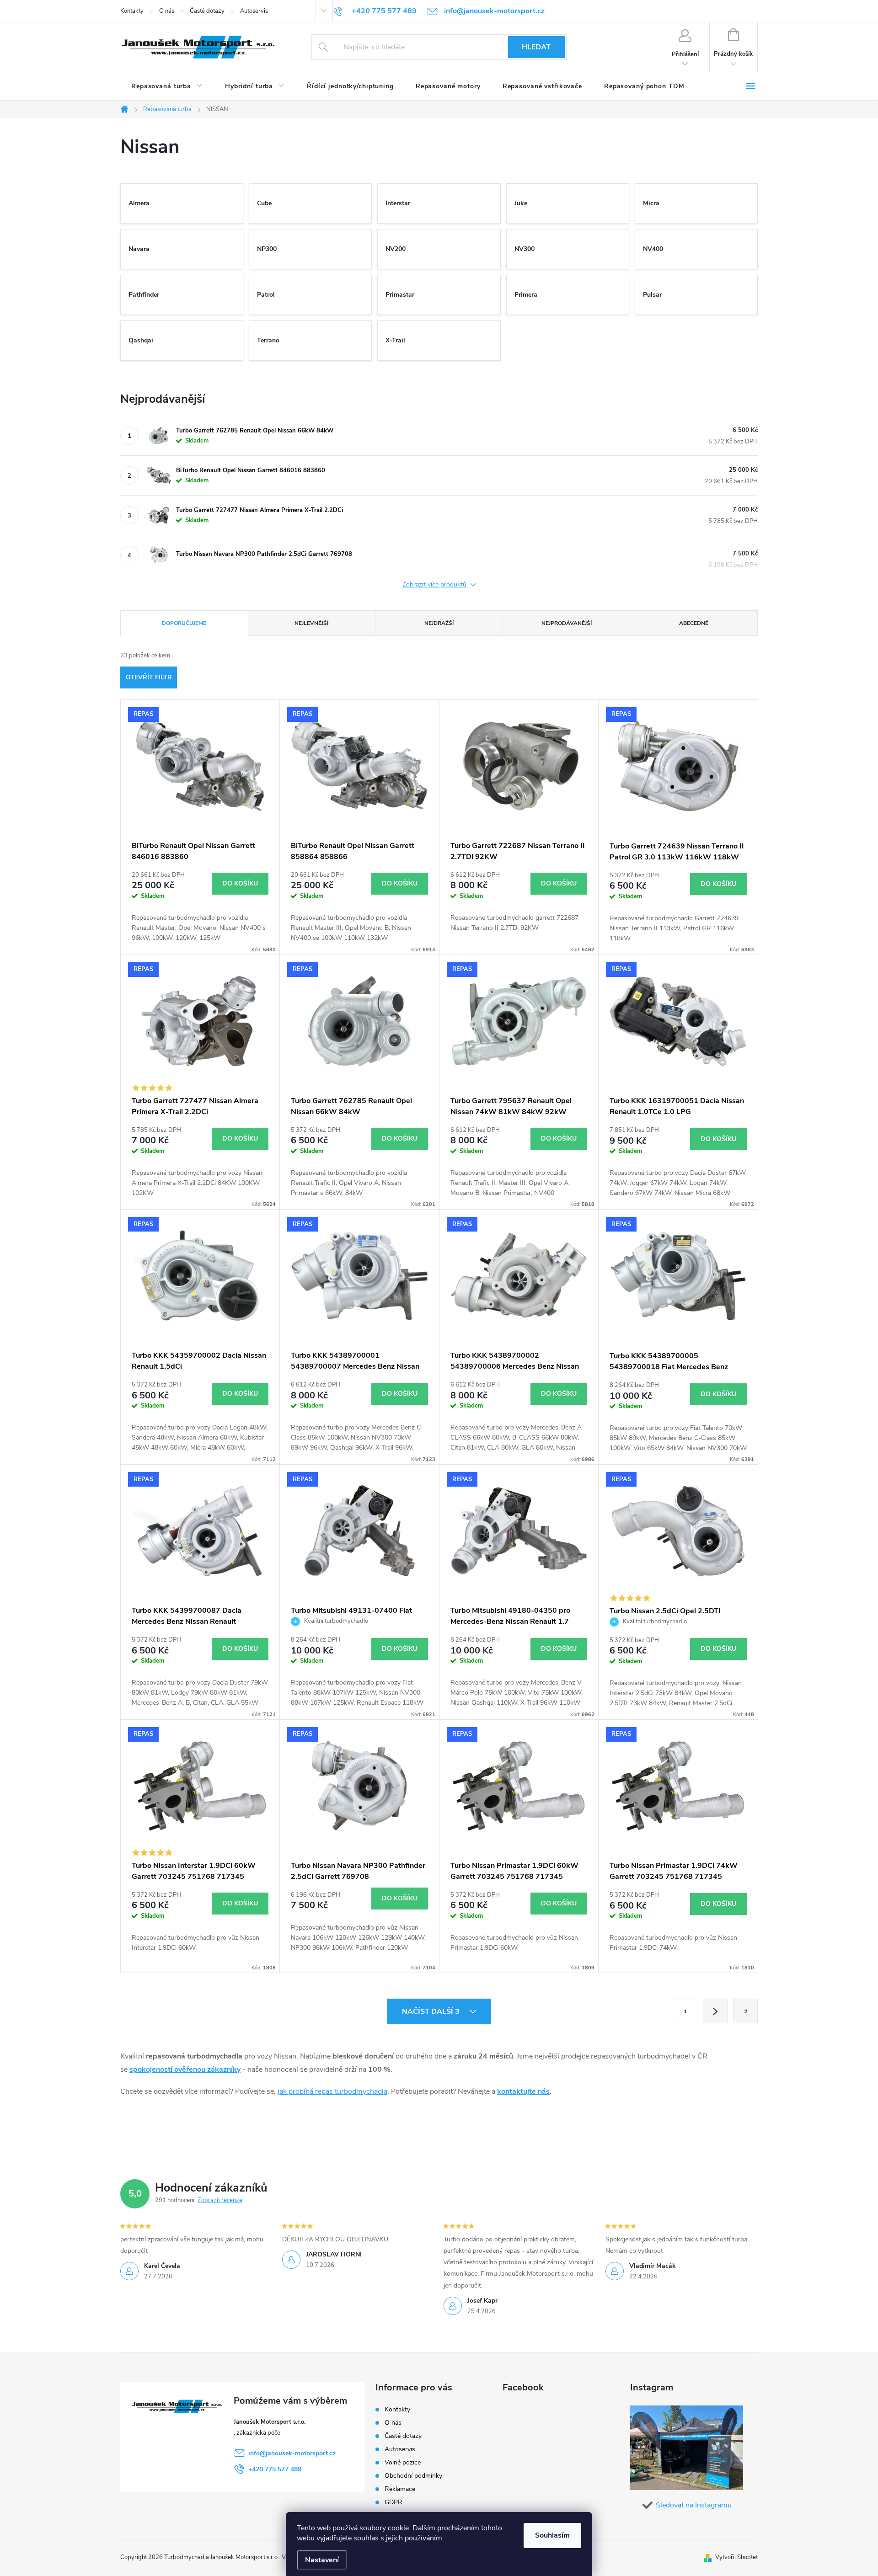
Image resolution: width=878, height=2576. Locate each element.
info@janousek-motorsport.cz (292, 2453)
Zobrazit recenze (220, 2200)
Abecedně (694, 623)
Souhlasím (552, 2535)
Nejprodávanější (567, 623)
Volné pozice (403, 2462)
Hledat (536, 47)
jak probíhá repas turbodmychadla (332, 2091)
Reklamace (400, 2489)
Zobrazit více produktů (435, 585)
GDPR (393, 2502)
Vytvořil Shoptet (736, 2557)
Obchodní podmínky (413, 2476)
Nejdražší (439, 623)
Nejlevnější (311, 623)
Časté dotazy (207, 11)
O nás (167, 11)
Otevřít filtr (149, 677)
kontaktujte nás (523, 2091)
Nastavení (322, 2560)
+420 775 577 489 (275, 2469)
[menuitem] (167, 86)
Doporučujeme (184, 623)
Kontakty (132, 11)
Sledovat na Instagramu (694, 2505)
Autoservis (254, 11)
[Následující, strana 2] (715, 2011)
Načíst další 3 (432, 2011)
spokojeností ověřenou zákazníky (185, 2069)
